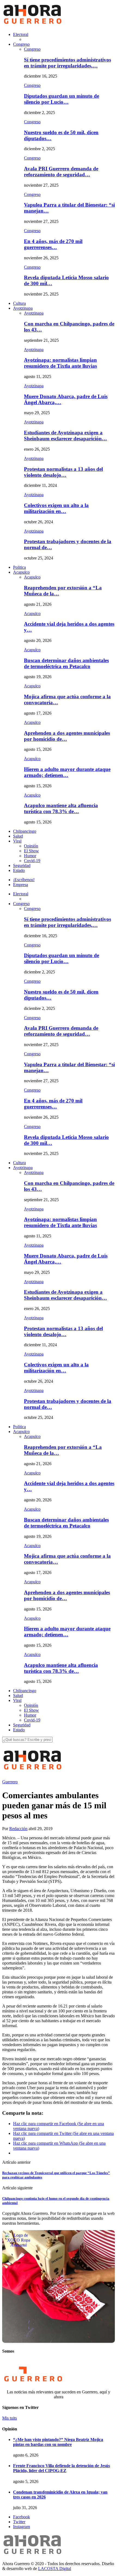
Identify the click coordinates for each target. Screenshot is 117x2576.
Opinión (31, 846)
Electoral (21, 34)
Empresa (21, 885)
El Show (31, 851)
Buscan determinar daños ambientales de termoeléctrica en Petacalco (66, 663)
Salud (18, 836)
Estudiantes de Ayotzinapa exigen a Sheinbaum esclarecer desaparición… (65, 436)
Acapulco (21, 572)
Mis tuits (10, 2418)
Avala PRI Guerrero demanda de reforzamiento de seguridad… (61, 172)
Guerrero (10, 1782)
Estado (19, 870)
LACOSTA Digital (55, 2569)
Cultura (19, 303)
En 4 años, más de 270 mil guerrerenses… (53, 244)
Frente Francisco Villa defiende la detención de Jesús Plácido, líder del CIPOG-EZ (61, 2468)
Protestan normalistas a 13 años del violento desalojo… (63, 472)
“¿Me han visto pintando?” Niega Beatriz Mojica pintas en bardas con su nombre (58, 2442)
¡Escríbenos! (24, 880)
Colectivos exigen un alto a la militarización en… (56, 508)
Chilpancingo (25, 831)
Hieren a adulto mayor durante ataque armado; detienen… (67, 772)
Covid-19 (32, 861)
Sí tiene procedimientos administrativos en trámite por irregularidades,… (67, 63)
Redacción (18, 1829)
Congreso (21, 44)
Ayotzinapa (23, 308)
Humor (30, 856)
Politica (19, 567)
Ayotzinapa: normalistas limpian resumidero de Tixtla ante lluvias (60, 363)
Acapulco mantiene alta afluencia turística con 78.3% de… (61, 808)
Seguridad (22, 866)
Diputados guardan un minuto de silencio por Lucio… (61, 99)
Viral (17, 841)
